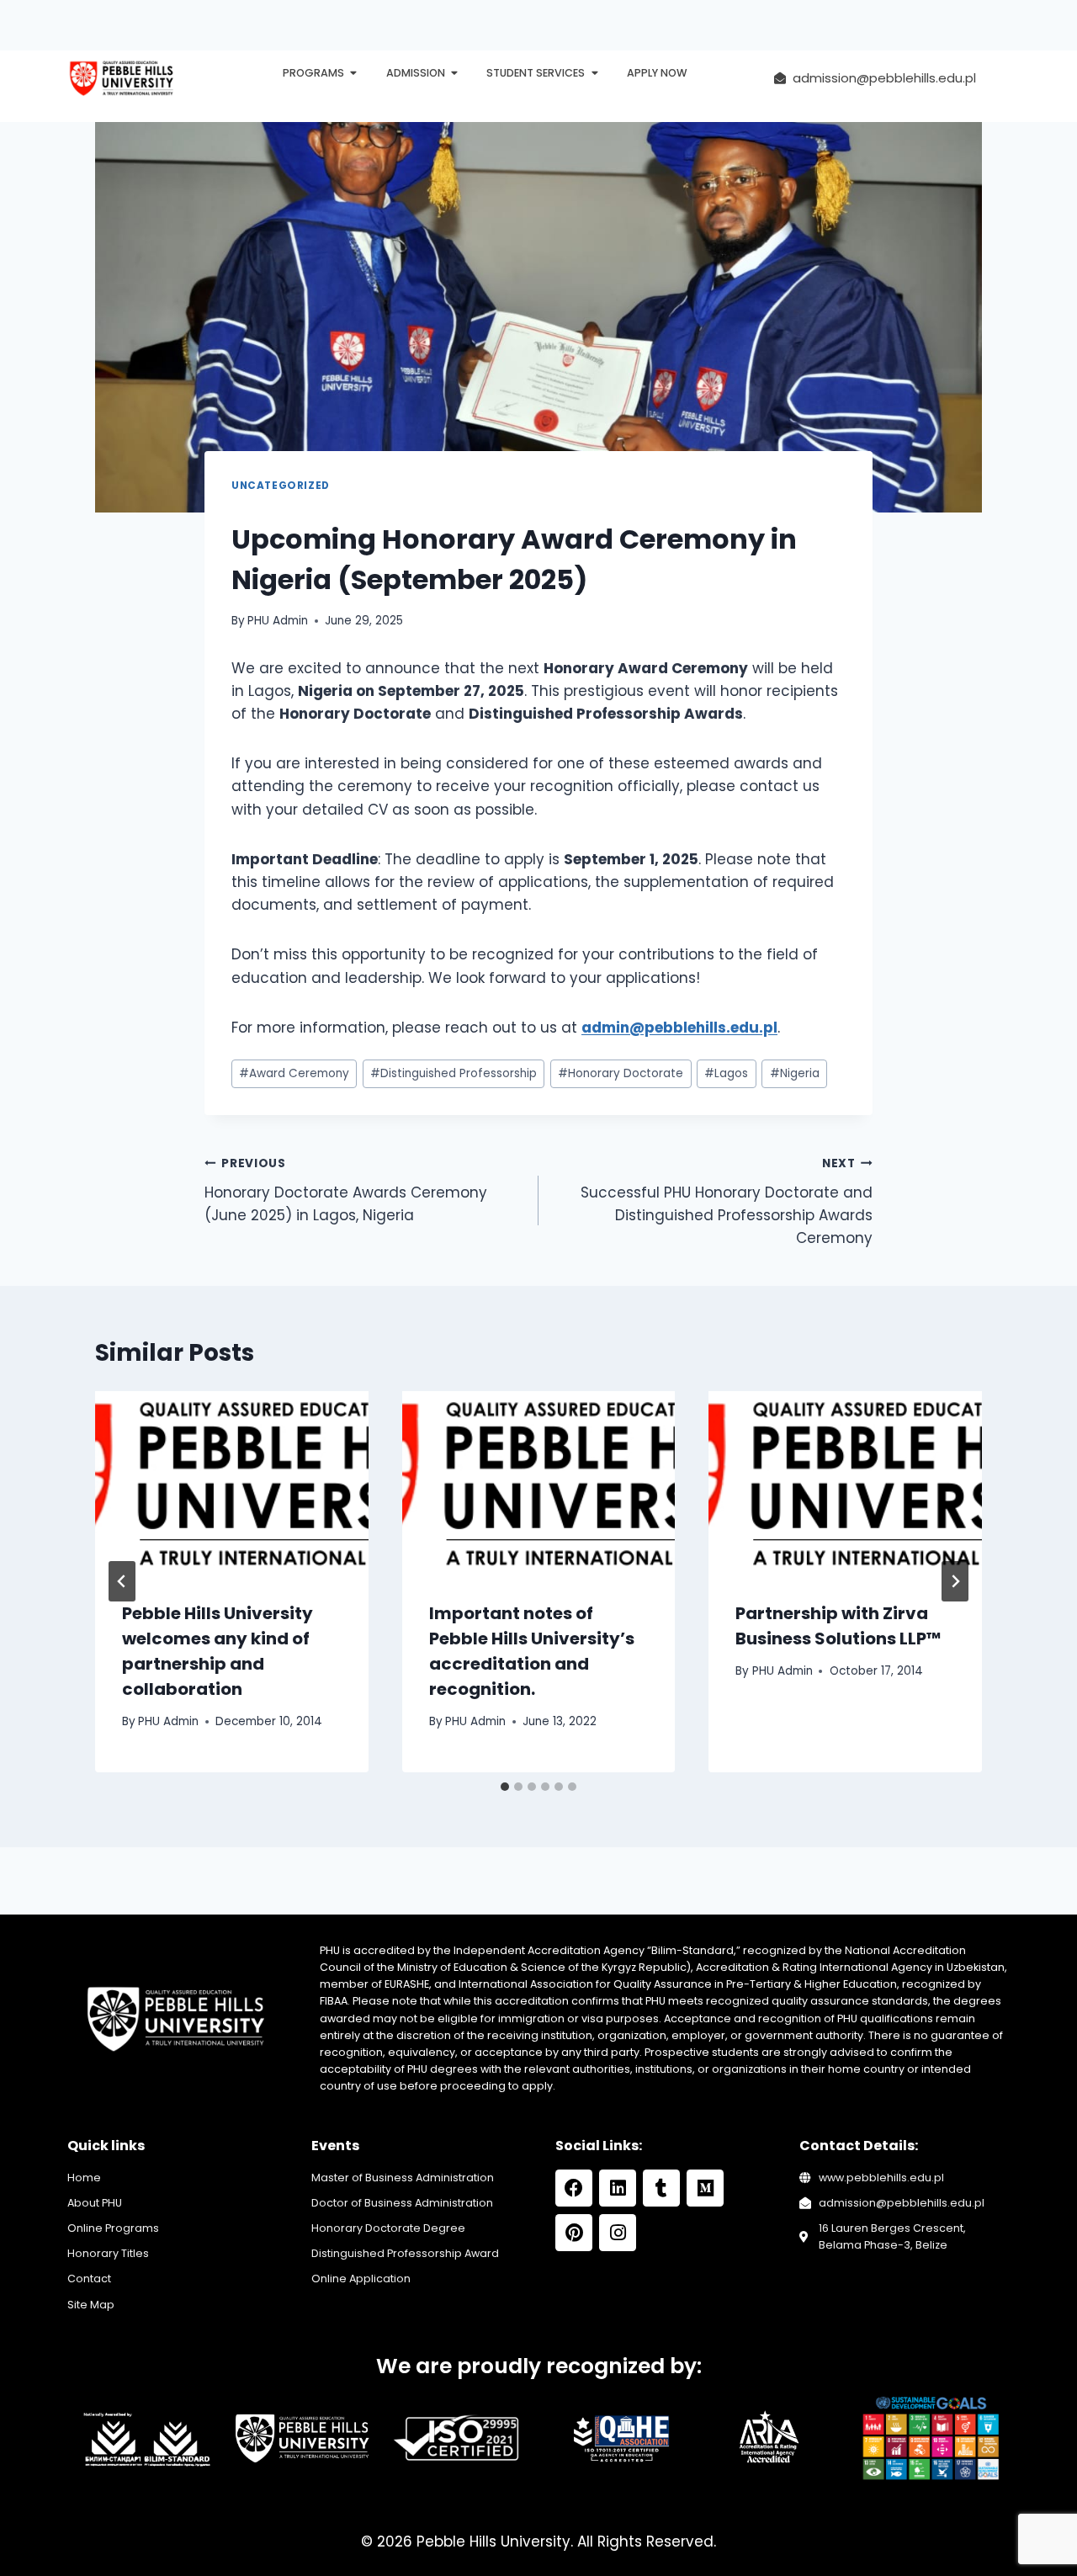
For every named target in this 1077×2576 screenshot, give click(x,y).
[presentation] (232, 1482)
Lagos (726, 1073)
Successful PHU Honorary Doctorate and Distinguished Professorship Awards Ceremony (727, 1202)
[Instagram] (618, 2233)
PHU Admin (278, 621)
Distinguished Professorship (454, 1073)
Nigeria (795, 1073)
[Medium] (705, 2188)
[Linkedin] (618, 2188)
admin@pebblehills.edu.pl (679, 1028)
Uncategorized (281, 486)
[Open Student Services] (594, 74)
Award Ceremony (294, 1073)
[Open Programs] (354, 74)
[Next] (955, 1581)
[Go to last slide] (122, 1581)
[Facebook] (574, 2188)
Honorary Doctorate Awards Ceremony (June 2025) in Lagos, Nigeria (346, 1190)
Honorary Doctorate (621, 1073)
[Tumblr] (661, 2188)
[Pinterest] (574, 2233)
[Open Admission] (455, 74)
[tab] (505, 1787)
